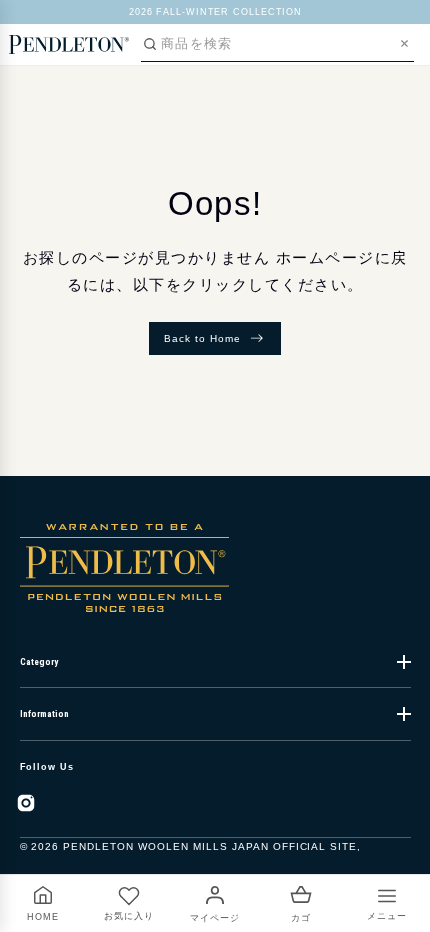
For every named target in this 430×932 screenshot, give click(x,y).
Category (39, 662)
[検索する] (150, 44)
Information (44, 714)
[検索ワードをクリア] (404, 43)
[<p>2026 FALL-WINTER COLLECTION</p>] (215, 12)
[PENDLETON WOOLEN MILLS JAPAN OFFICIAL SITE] (69, 44)
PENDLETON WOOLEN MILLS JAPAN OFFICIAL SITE (210, 846)
